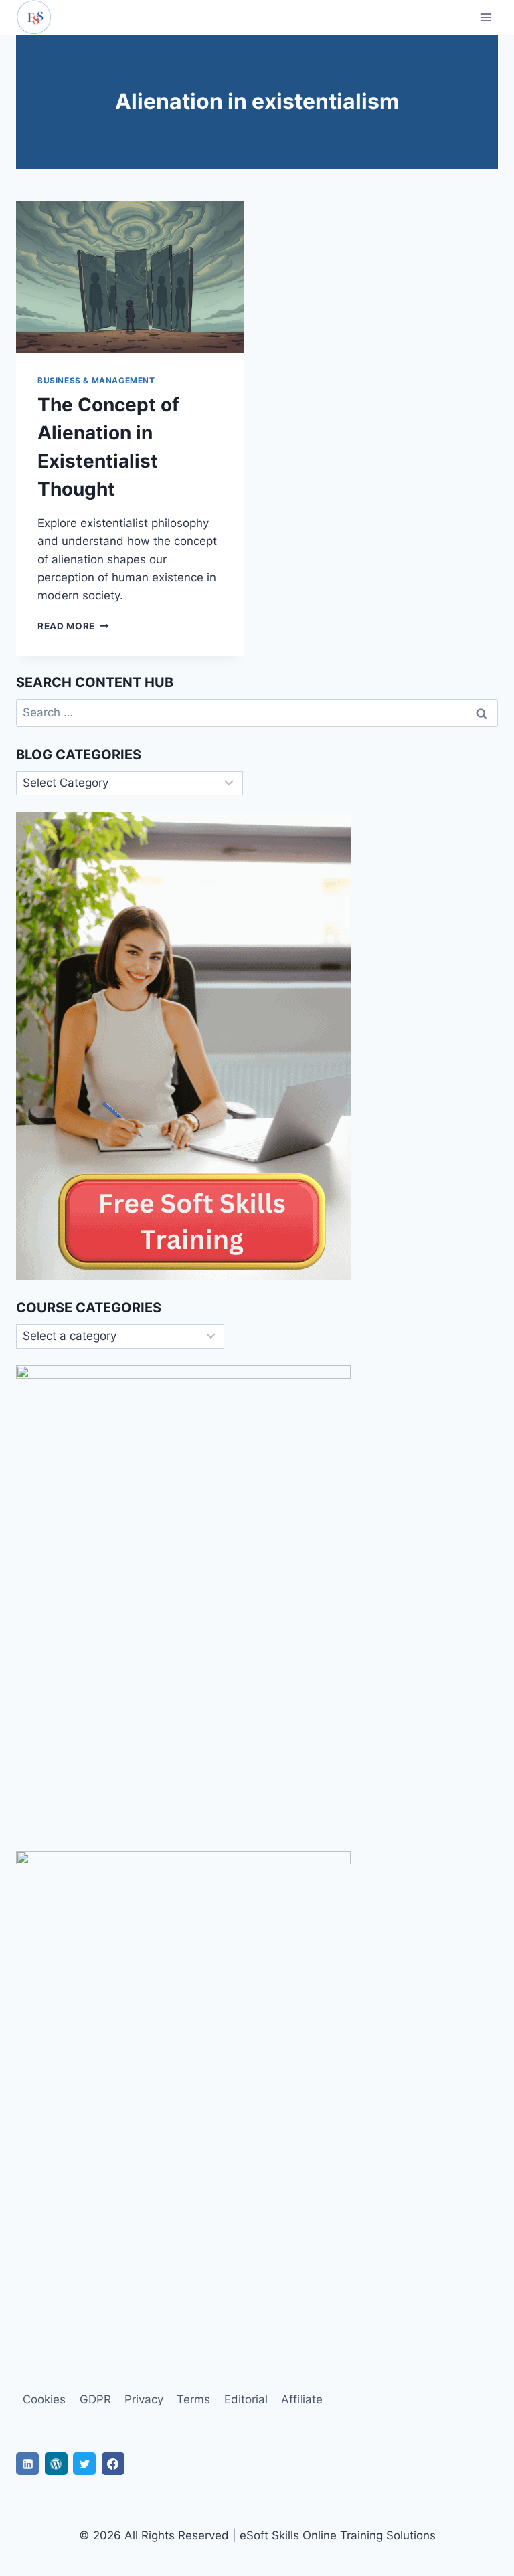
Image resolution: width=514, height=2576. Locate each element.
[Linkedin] (27, 2464)
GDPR (95, 2399)
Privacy (144, 2399)
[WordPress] (56, 2464)
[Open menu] (486, 17)
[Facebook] (113, 2464)
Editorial (246, 2399)
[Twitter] (84, 2464)
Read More (73, 626)
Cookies (44, 2399)
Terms (193, 2399)
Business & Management (96, 380)
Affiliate (302, 2399)
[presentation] (130, 277)
